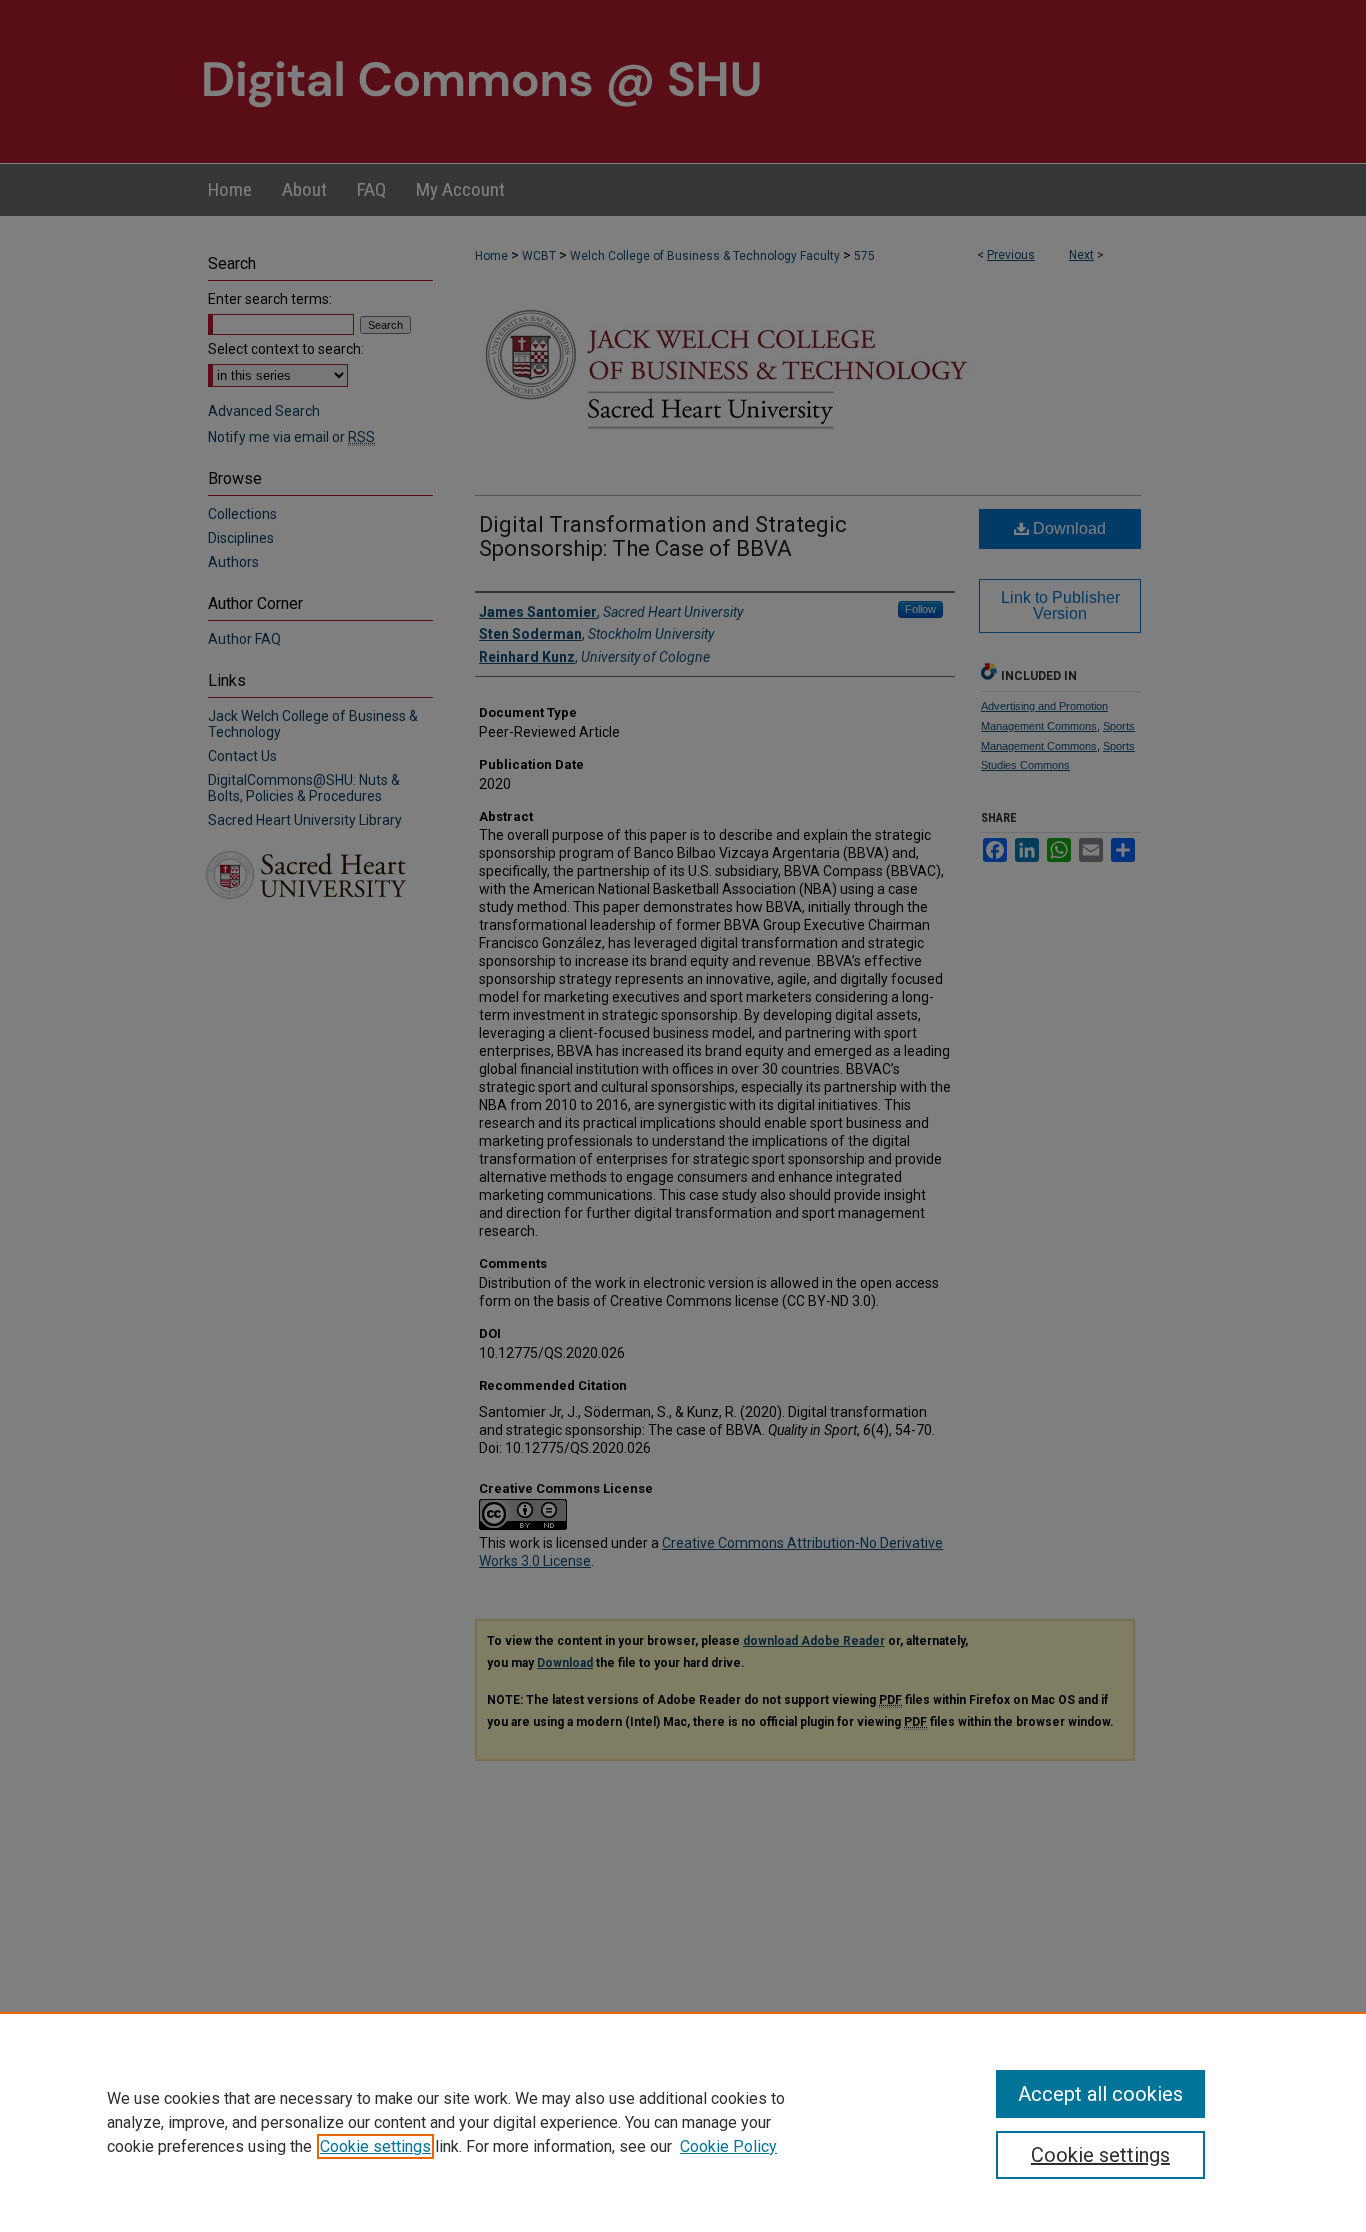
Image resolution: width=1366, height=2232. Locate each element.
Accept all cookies (1100, 2094)
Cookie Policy (728, 2146)
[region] (683, 2122)
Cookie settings (375, 2146)
